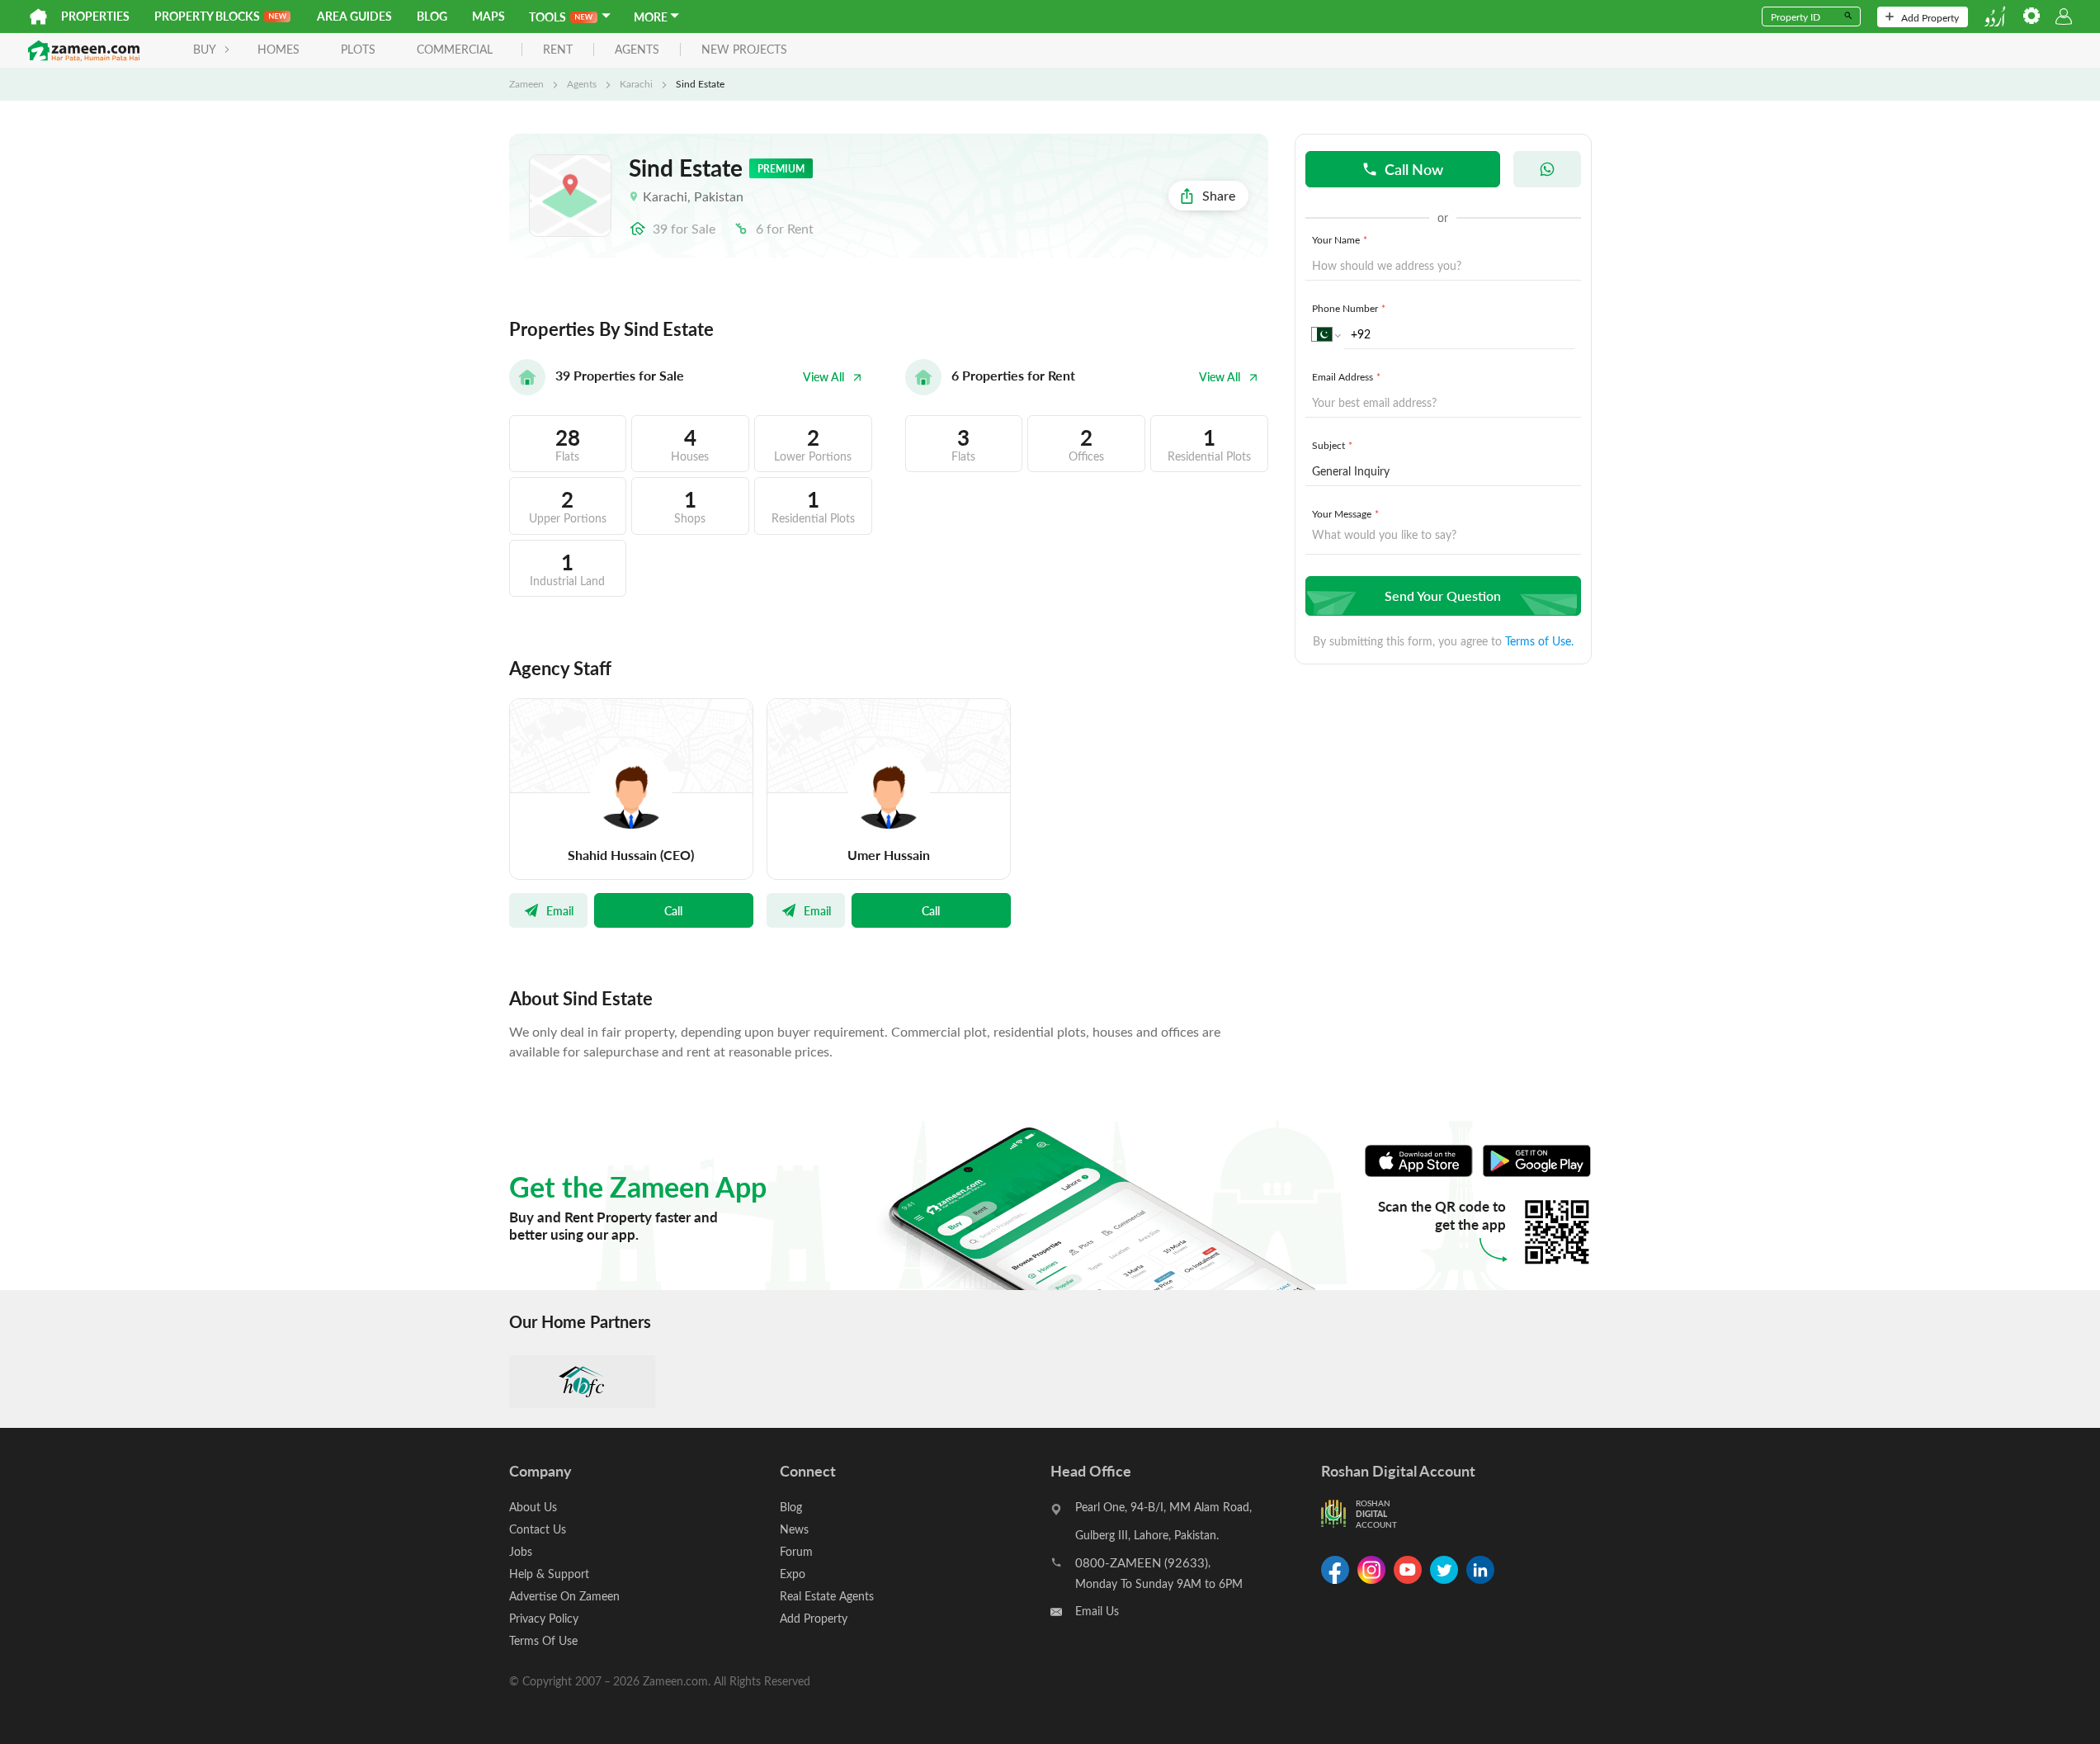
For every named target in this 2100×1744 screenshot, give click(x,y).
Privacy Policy (544, 1618)
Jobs (521, 1551)
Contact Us (538, 1529)
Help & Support (549, 1574)
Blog (432, 16)
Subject (1332, 445)
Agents (582, 83)
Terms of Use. (1539, 641)
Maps (488, 16)
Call (673, 910)
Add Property (1930, 17)
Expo (793, 1574)
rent (558, 50)
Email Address (1346, 376)
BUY (205, 49)
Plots (358, 49)
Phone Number (1349, 308)
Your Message (1345, 513)
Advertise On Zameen (564, 1596)
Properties (95, 16)
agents (637, 50)
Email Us (1097, 1611)
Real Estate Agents (827, 1596)
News (794, 1529)
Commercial (455, 49)
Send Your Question (1443, 596)
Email (560, 910)
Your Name (1340, 239)
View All (823, 377)
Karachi (636, 83)
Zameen (526, 83)
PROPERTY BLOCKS (207, 16)
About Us (533, 1507)
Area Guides (354, 16)
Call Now (1414, 169)
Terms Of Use (543, 1640)
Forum (796, 1551)
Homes (278, 49)
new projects (744, 50)
